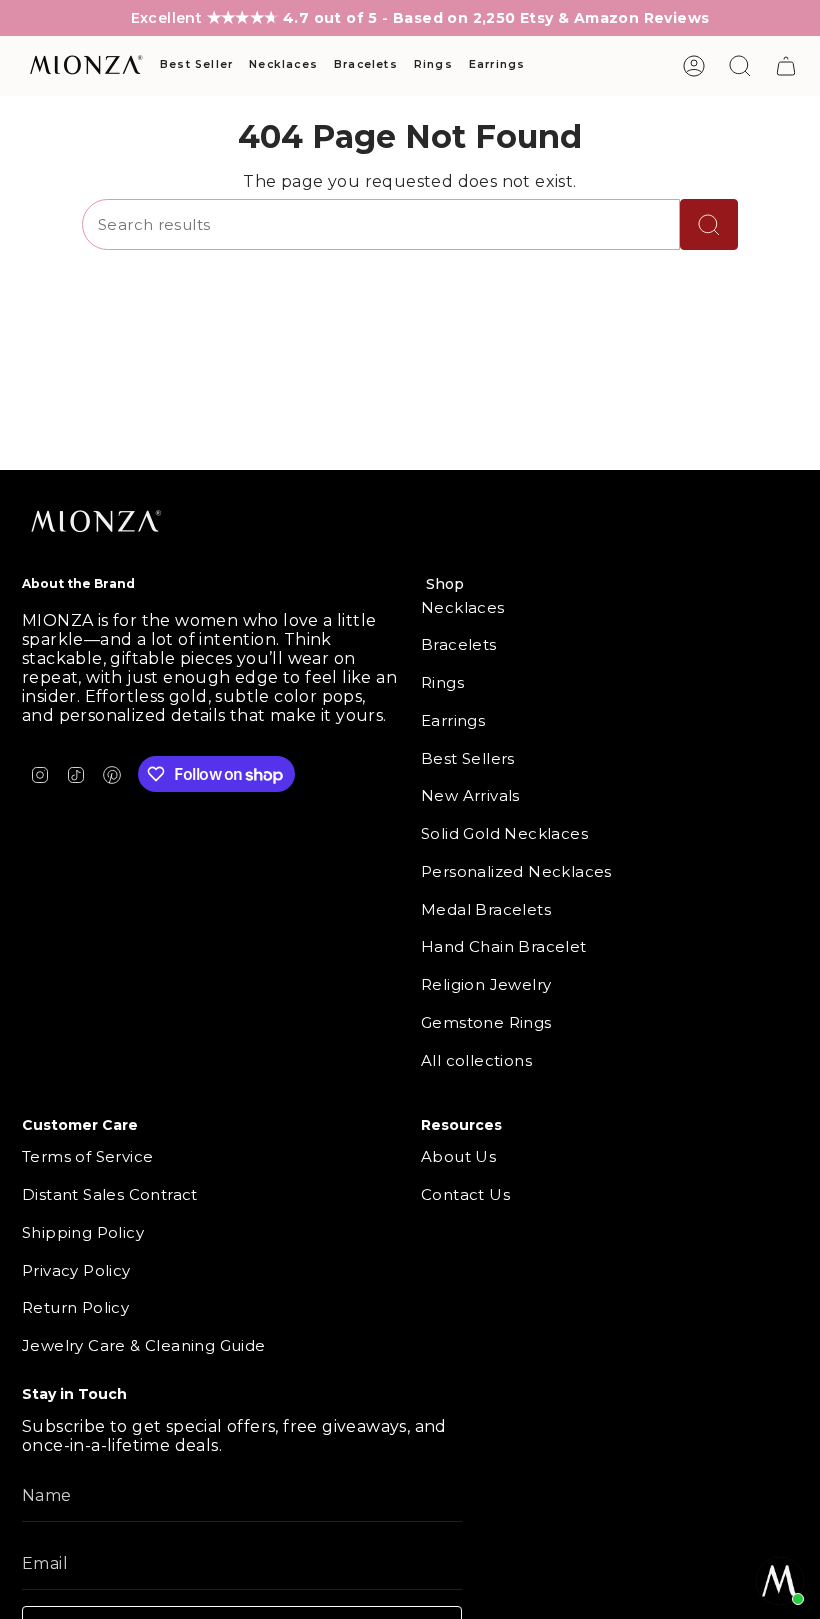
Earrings (453, 720)
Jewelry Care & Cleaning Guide (144, 1345)
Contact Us (465, 1194)
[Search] (709, 224)
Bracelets (459, 644)
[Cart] (786, 66)
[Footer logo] (97, 522)
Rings (442, 682)
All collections (476, 1060)
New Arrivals (470, 795)
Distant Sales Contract (110, 1194)
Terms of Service (87, 1156)
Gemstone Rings (486, 1022)
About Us (458, 1156)
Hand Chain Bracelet (504, 946)
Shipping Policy (83, 1232)
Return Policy (75, 1307)
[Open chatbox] (780, 1581)
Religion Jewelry (486, 984)
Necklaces (463, 607)
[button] (196, 66)
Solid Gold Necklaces (504, 833)
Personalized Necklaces (516, 871)
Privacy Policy (76, 1270)
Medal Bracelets (486, 909)
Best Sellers (468, 758)
